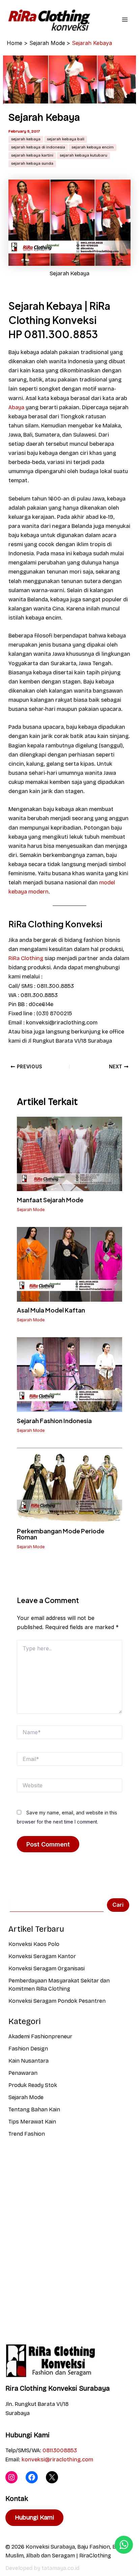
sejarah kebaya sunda (32, 163)
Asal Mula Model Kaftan (51, 1310)
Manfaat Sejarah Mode (50, 1200)
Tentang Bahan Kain (34, 2109)
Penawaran (23, 2073)
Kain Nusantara (29, 2061)
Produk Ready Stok (33, 2085)
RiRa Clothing (26, 958)
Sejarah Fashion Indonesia (54, 1421)
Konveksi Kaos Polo (34, 1944)
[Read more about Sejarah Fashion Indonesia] (69, 1374)
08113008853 (60, 2450)
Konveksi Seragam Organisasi (47, 1968)
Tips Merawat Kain (32, 2122)
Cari (118, 1905)
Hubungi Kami (34, 2517)
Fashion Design (28, 2049)
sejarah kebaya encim (93, 147)
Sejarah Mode (31, 1210)
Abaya (16, 407)
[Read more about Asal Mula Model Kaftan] (69, 1264)
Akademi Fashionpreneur (40, 2036)
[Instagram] (11, 2477)
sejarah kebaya (26, 139)
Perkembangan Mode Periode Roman (61, 1534)
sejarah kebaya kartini (32, 155)
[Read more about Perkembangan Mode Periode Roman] (69, 1484)
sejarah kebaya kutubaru (84, 155)
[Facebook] (32, 2477)
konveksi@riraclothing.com (57, 2459)
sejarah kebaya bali (66, 139)
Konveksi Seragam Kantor (42, 1956)
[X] (52, 2477)
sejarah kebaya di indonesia (38, 147)
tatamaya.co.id (60, 2568)
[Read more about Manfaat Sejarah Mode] (69, 1153)
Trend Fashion (27, 2134)
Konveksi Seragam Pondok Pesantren (57, 2001)
